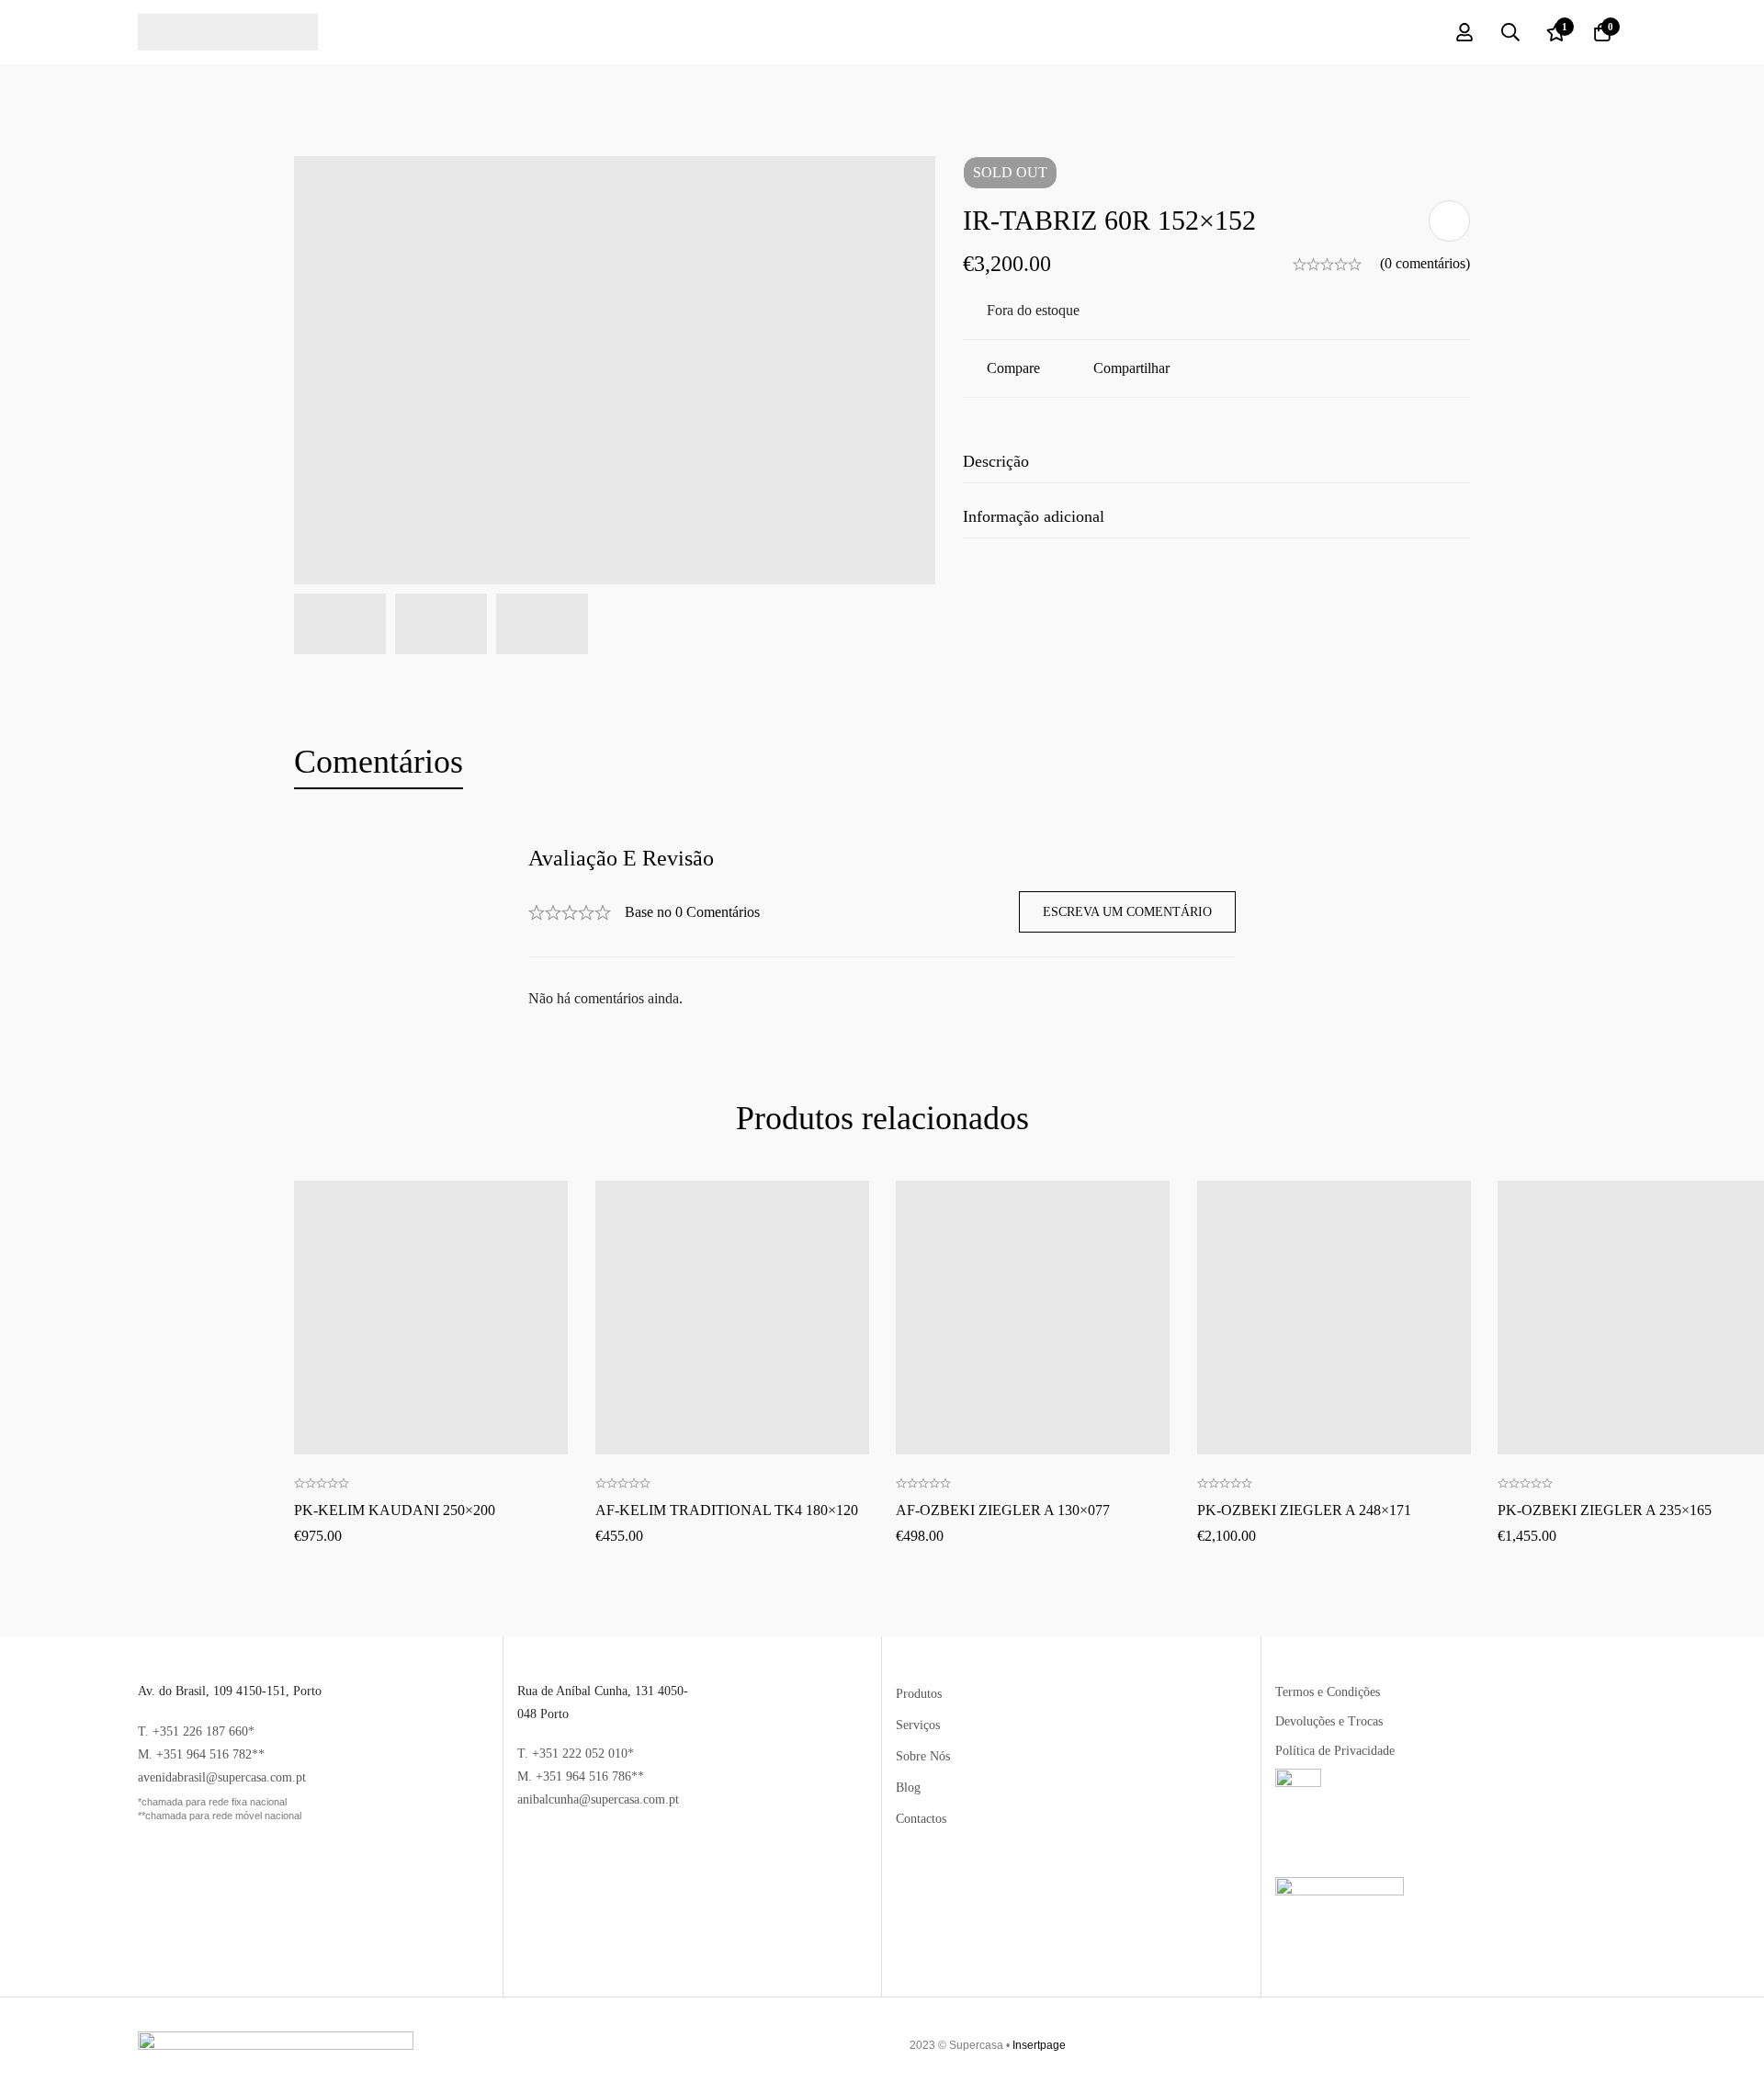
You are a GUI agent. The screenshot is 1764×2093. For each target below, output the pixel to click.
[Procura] (1510, 32)
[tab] (379, 763)
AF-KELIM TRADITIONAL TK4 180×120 (727, 1509)
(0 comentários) (1425, 263)
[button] (431, 1255)
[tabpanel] (882, 928)
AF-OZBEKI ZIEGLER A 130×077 (1003, 1509)
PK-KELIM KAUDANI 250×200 (395, 1509)
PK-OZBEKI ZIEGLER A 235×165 (1605, 1509)
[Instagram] (1609, 2045)
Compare (1013, 368)
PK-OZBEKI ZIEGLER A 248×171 (1304, 1509)
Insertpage (1039, 2045)
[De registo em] (1464, 32)
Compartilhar (1131, 368)
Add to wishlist (1449, 221)
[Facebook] (1572, 2045)
